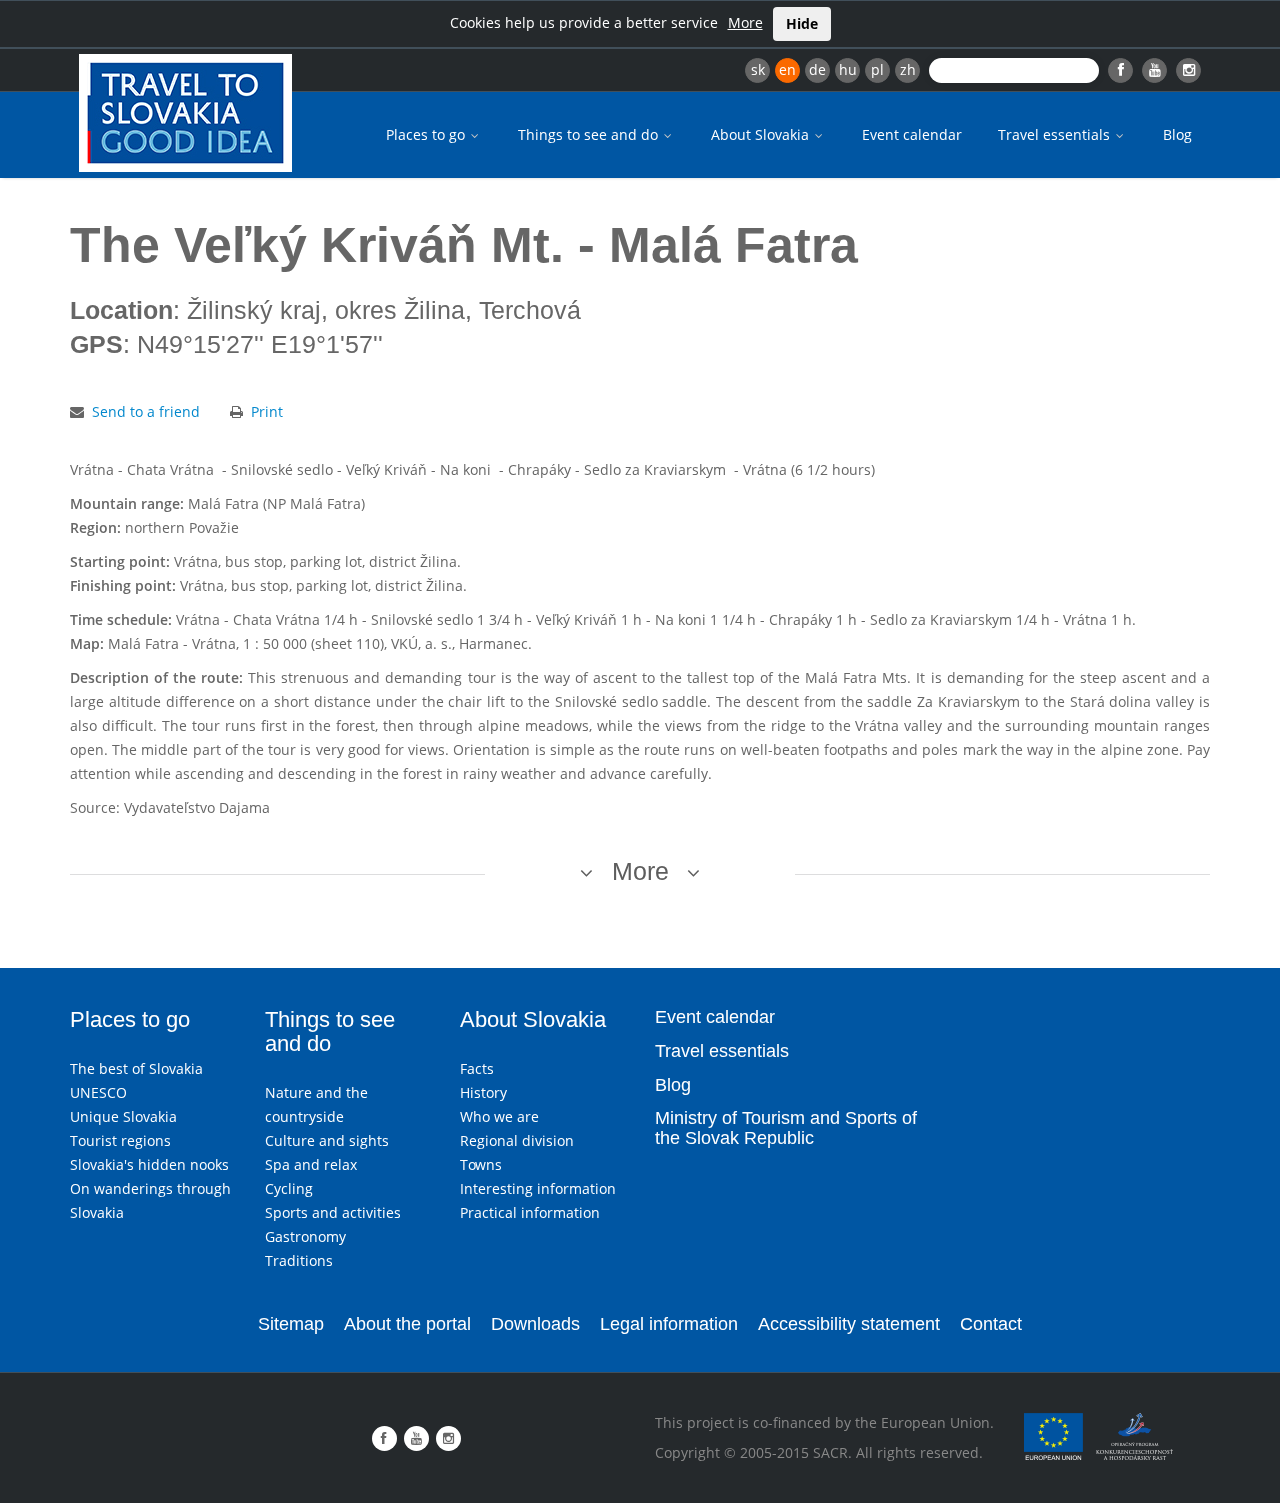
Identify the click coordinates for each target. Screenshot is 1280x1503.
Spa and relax (311, 1164)
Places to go (427, 134)
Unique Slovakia (123, 1116)
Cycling (289, 1188)
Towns (481, 1164)
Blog (1177, 134)
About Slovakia (762, 134)
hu (848, 69)
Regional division (517, 1140)
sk (758, 69)
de (817, 69)
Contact (991, 1324)
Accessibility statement (849, 1324)
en (787, 69)
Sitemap (291, 1324)
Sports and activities (333, 1212)
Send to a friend (146, 411)
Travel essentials (1056, 134)
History (483, 1092)
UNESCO (98, 1092)
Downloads (535, 1324)
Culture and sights (327, 1140)
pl (877, 69)
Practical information (530, 1212)
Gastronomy (305, 1236)
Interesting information (538, 1188)
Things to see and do (590, 134)
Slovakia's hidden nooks (149, 1164)
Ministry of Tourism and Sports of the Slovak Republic (786, 1128)
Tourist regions (120, 1140)
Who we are (499, 1116)
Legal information (669, 1324)
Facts (477, 1068)
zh (908, 69)
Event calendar (912, 134)
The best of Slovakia (136, 1068)
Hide (802, 23)
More (745, 22)
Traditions (299, 1260)
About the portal (407, 1324)
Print (267, 411)
